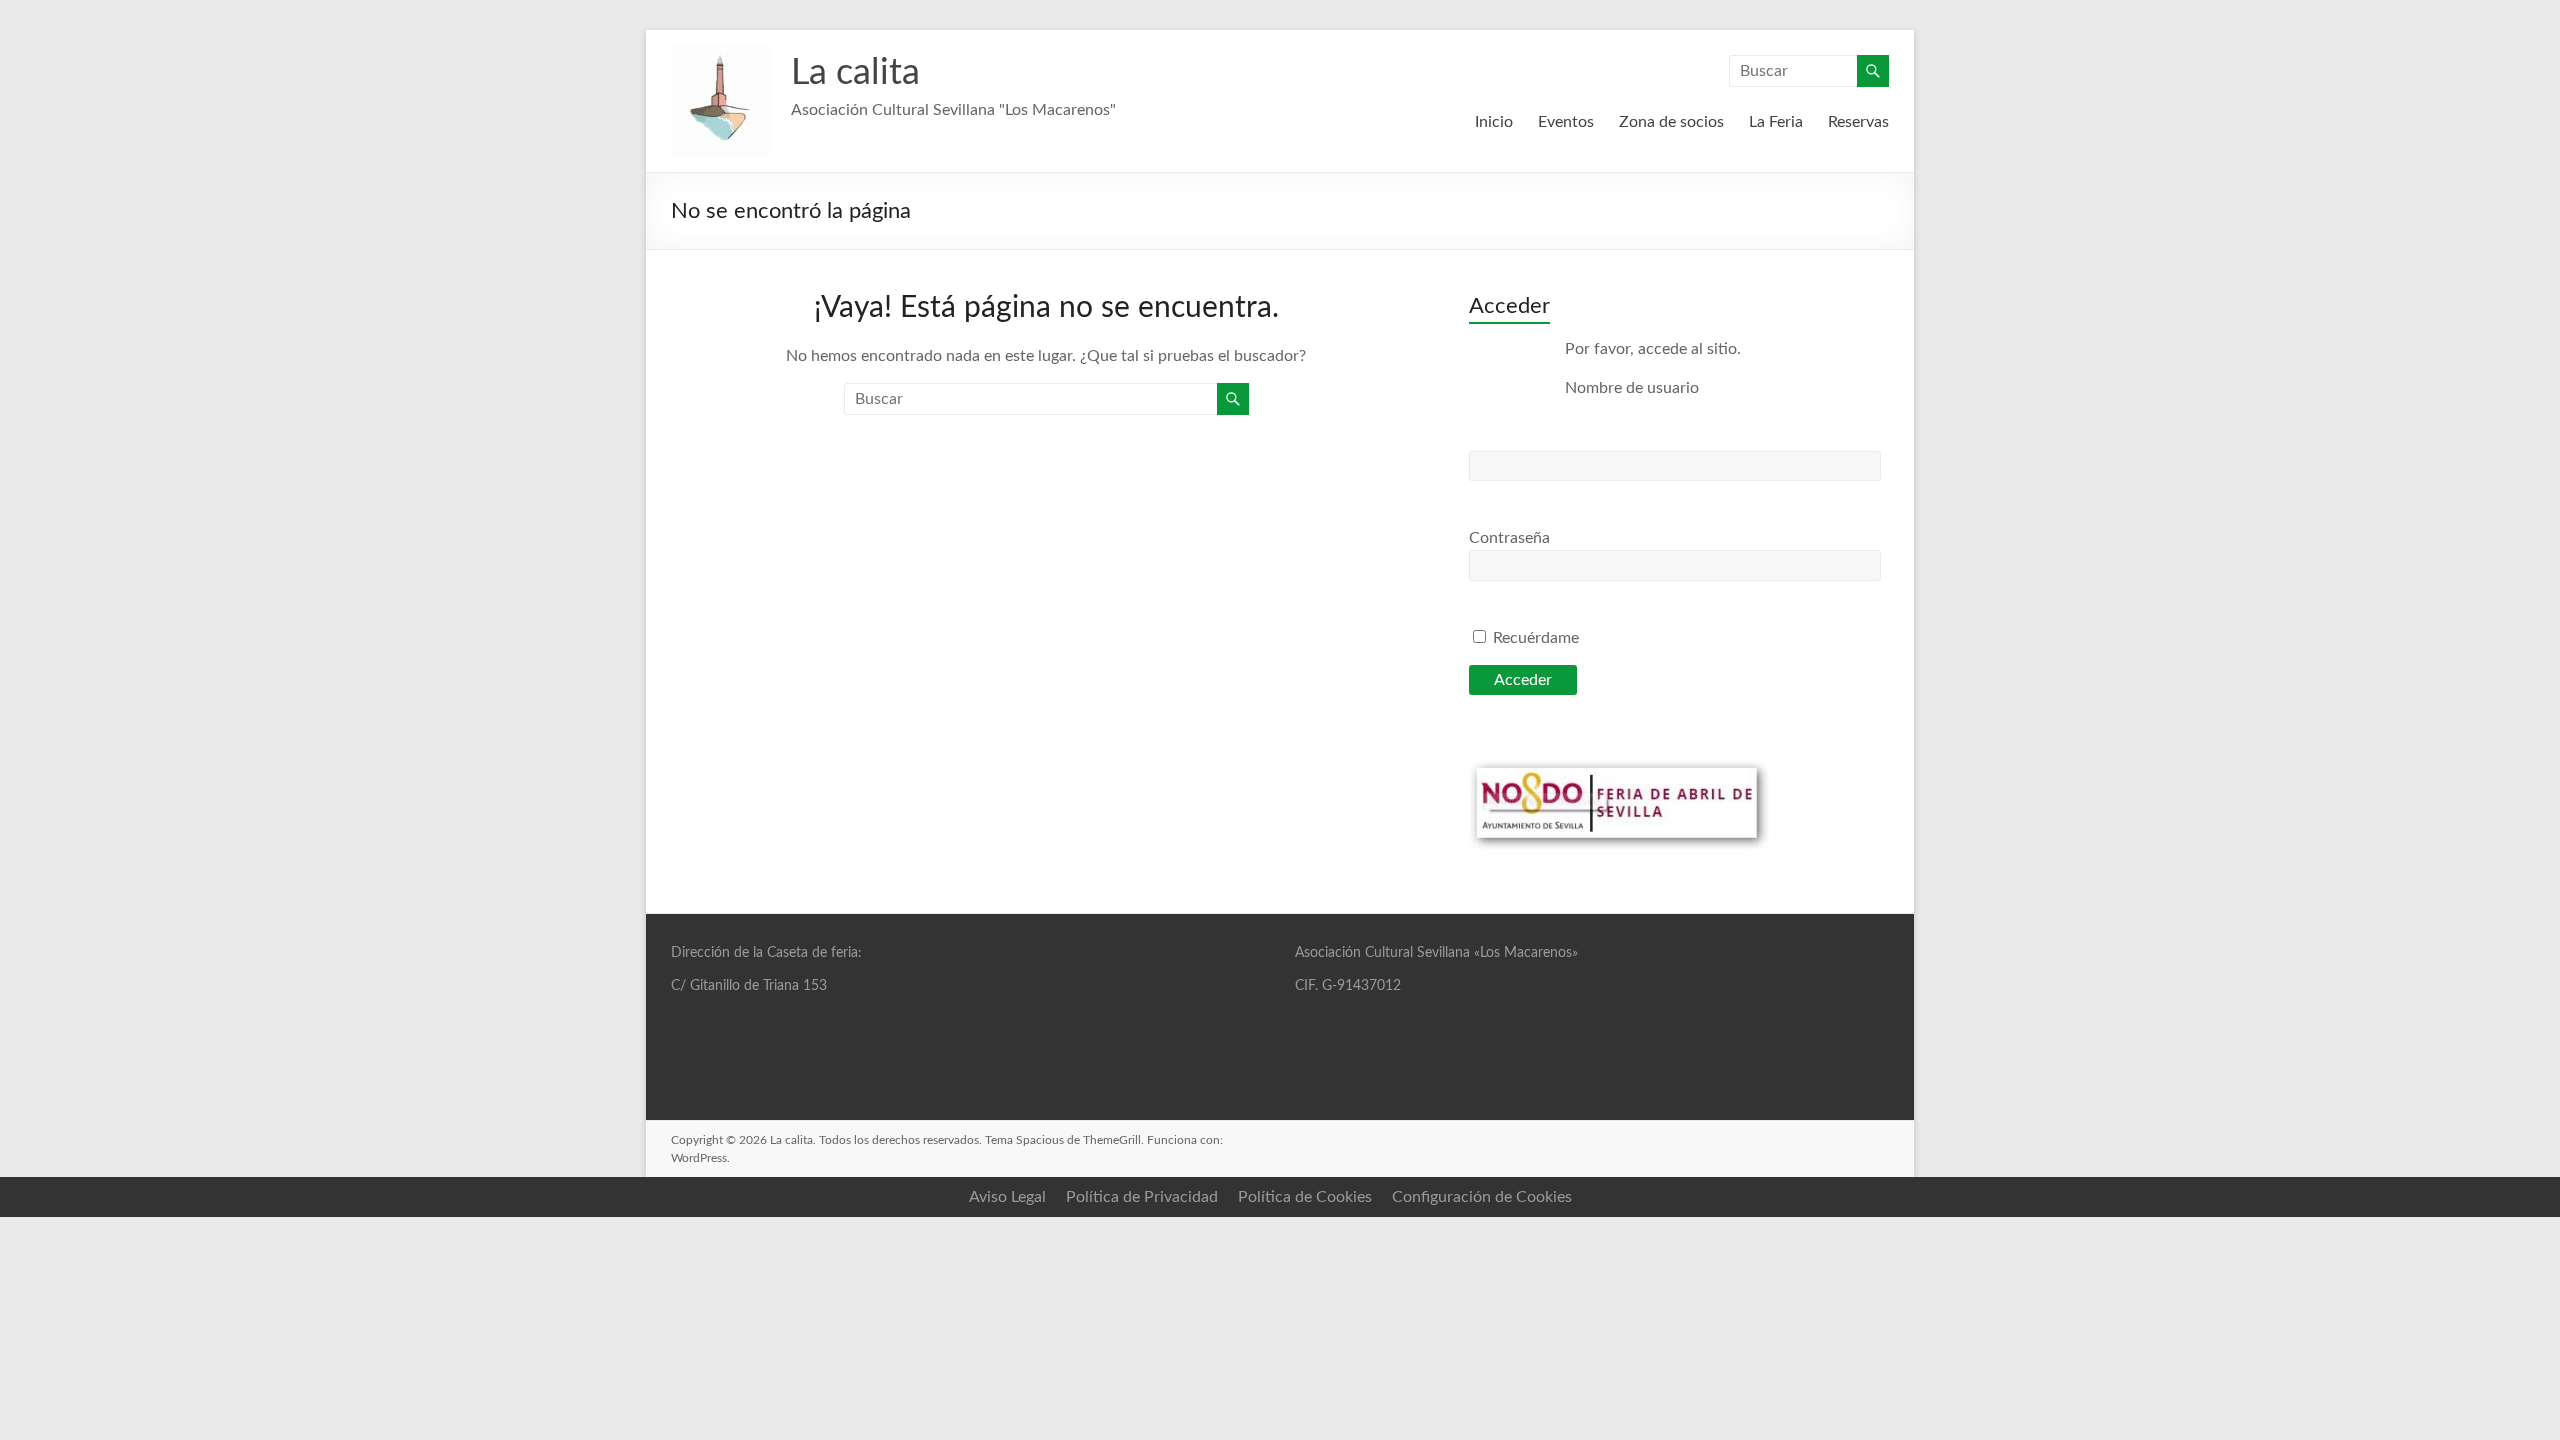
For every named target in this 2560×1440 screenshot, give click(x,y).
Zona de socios (1671, 122)
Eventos (1566, 122)
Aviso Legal (1007, 1197)
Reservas (1858, 122)
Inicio (1494, 122)
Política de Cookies (1305, 1197)
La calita (855, 73)
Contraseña (1509, 538)
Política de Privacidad (1142, 1197)
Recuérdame (1534, 638)
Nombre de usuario (1632, 388)
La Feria (1776, 122)
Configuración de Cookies (1482, 1197)
